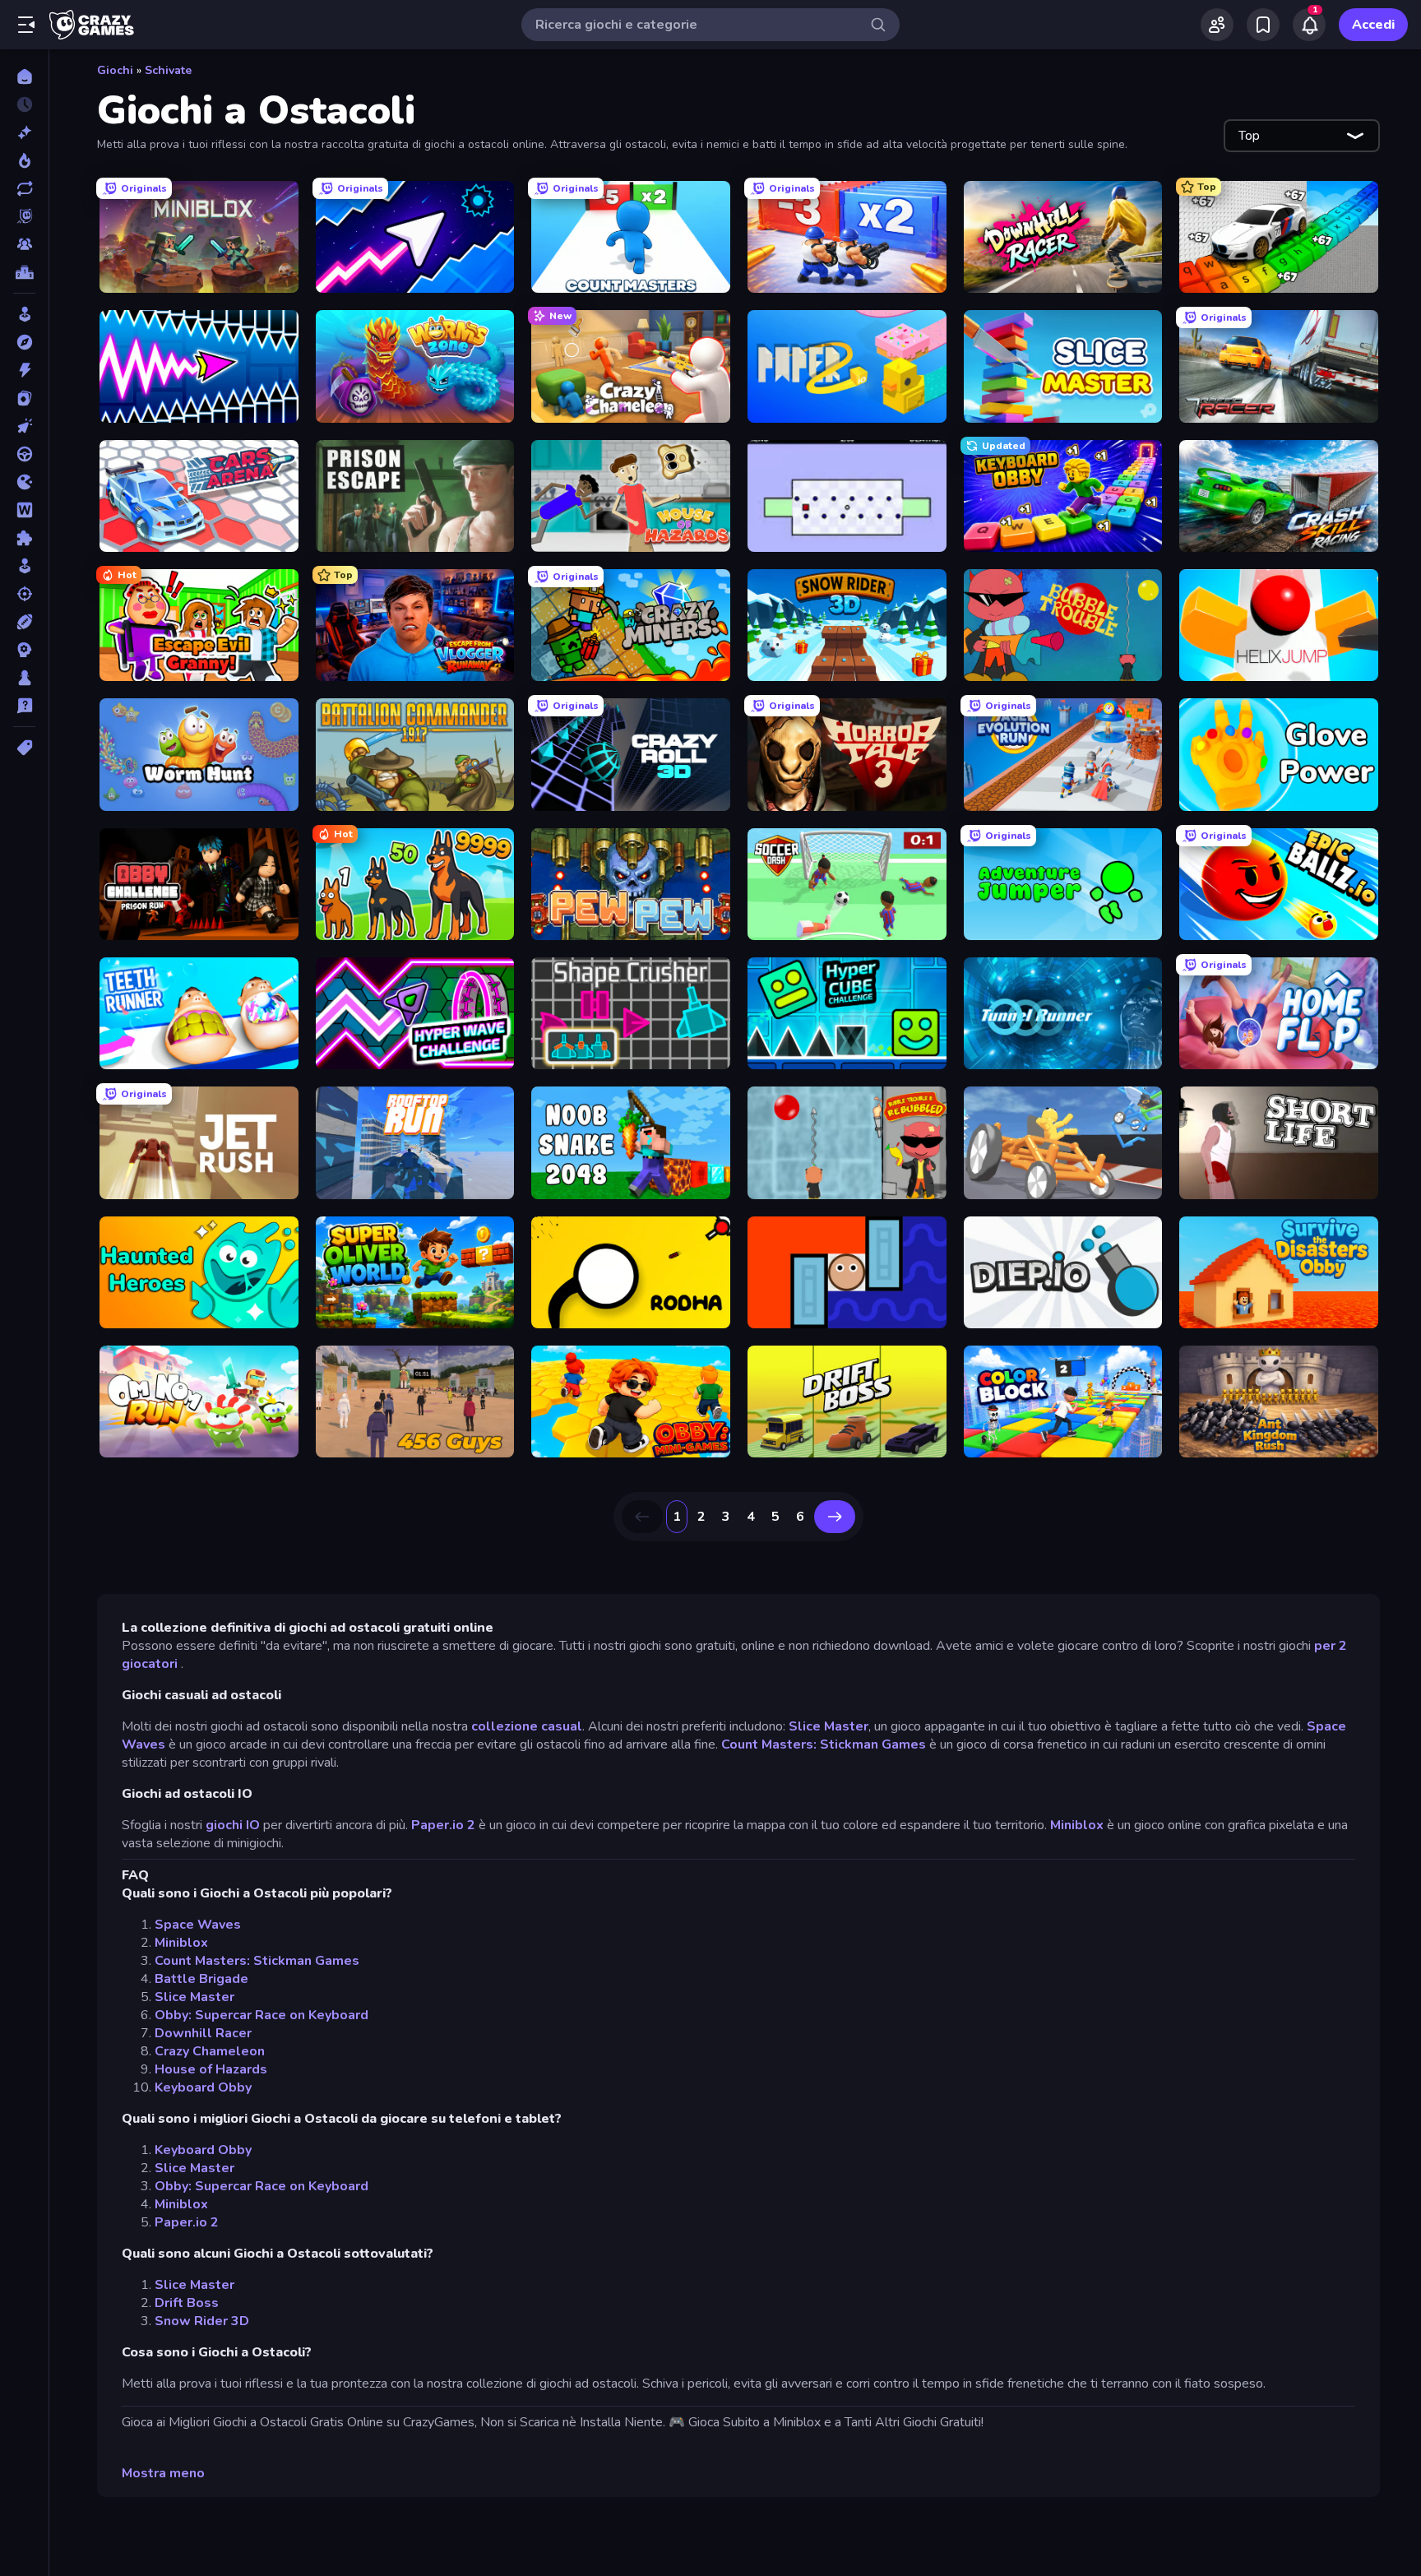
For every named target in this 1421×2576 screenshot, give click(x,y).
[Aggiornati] (24, 188)
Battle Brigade (201, 1979)
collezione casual (527, 1726)
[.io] (24, 482)
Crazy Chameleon (210, 2051)
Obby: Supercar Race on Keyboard (262, 2015)
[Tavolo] (24, 678)
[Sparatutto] (24, 594)
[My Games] (1263, 25)
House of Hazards (211, 2069)
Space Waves (198, 1925)
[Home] (24, 76)
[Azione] (24, 370)
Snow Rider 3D (202, 2321)
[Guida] (24, 454)
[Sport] (24, 622)
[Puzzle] (24, 538)
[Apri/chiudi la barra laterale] (26, 25)
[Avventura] (24, 342)
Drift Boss (187, 2303)
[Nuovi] (24, 132)
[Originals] (24, 216)
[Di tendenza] (24, 160)
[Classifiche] (24, 272)
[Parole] (24, 510)
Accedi (1373, 25)
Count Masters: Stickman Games (824, 1744)
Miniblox (1077, 1825)
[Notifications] (1309, 25)
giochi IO (233, 1825)
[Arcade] (24, 314)
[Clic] (24, 426)
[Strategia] (24, 650)
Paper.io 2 (443, 1825)
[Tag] (24, 748)
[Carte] (24, 398)
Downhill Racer (203, 2033)
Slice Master (829, 1726)
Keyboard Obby (203, 2087)
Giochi (115, 70)
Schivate (168, 70)
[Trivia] (24, 706)
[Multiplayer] (24, 244)
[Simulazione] (24, 566)
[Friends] (1217, 25)
